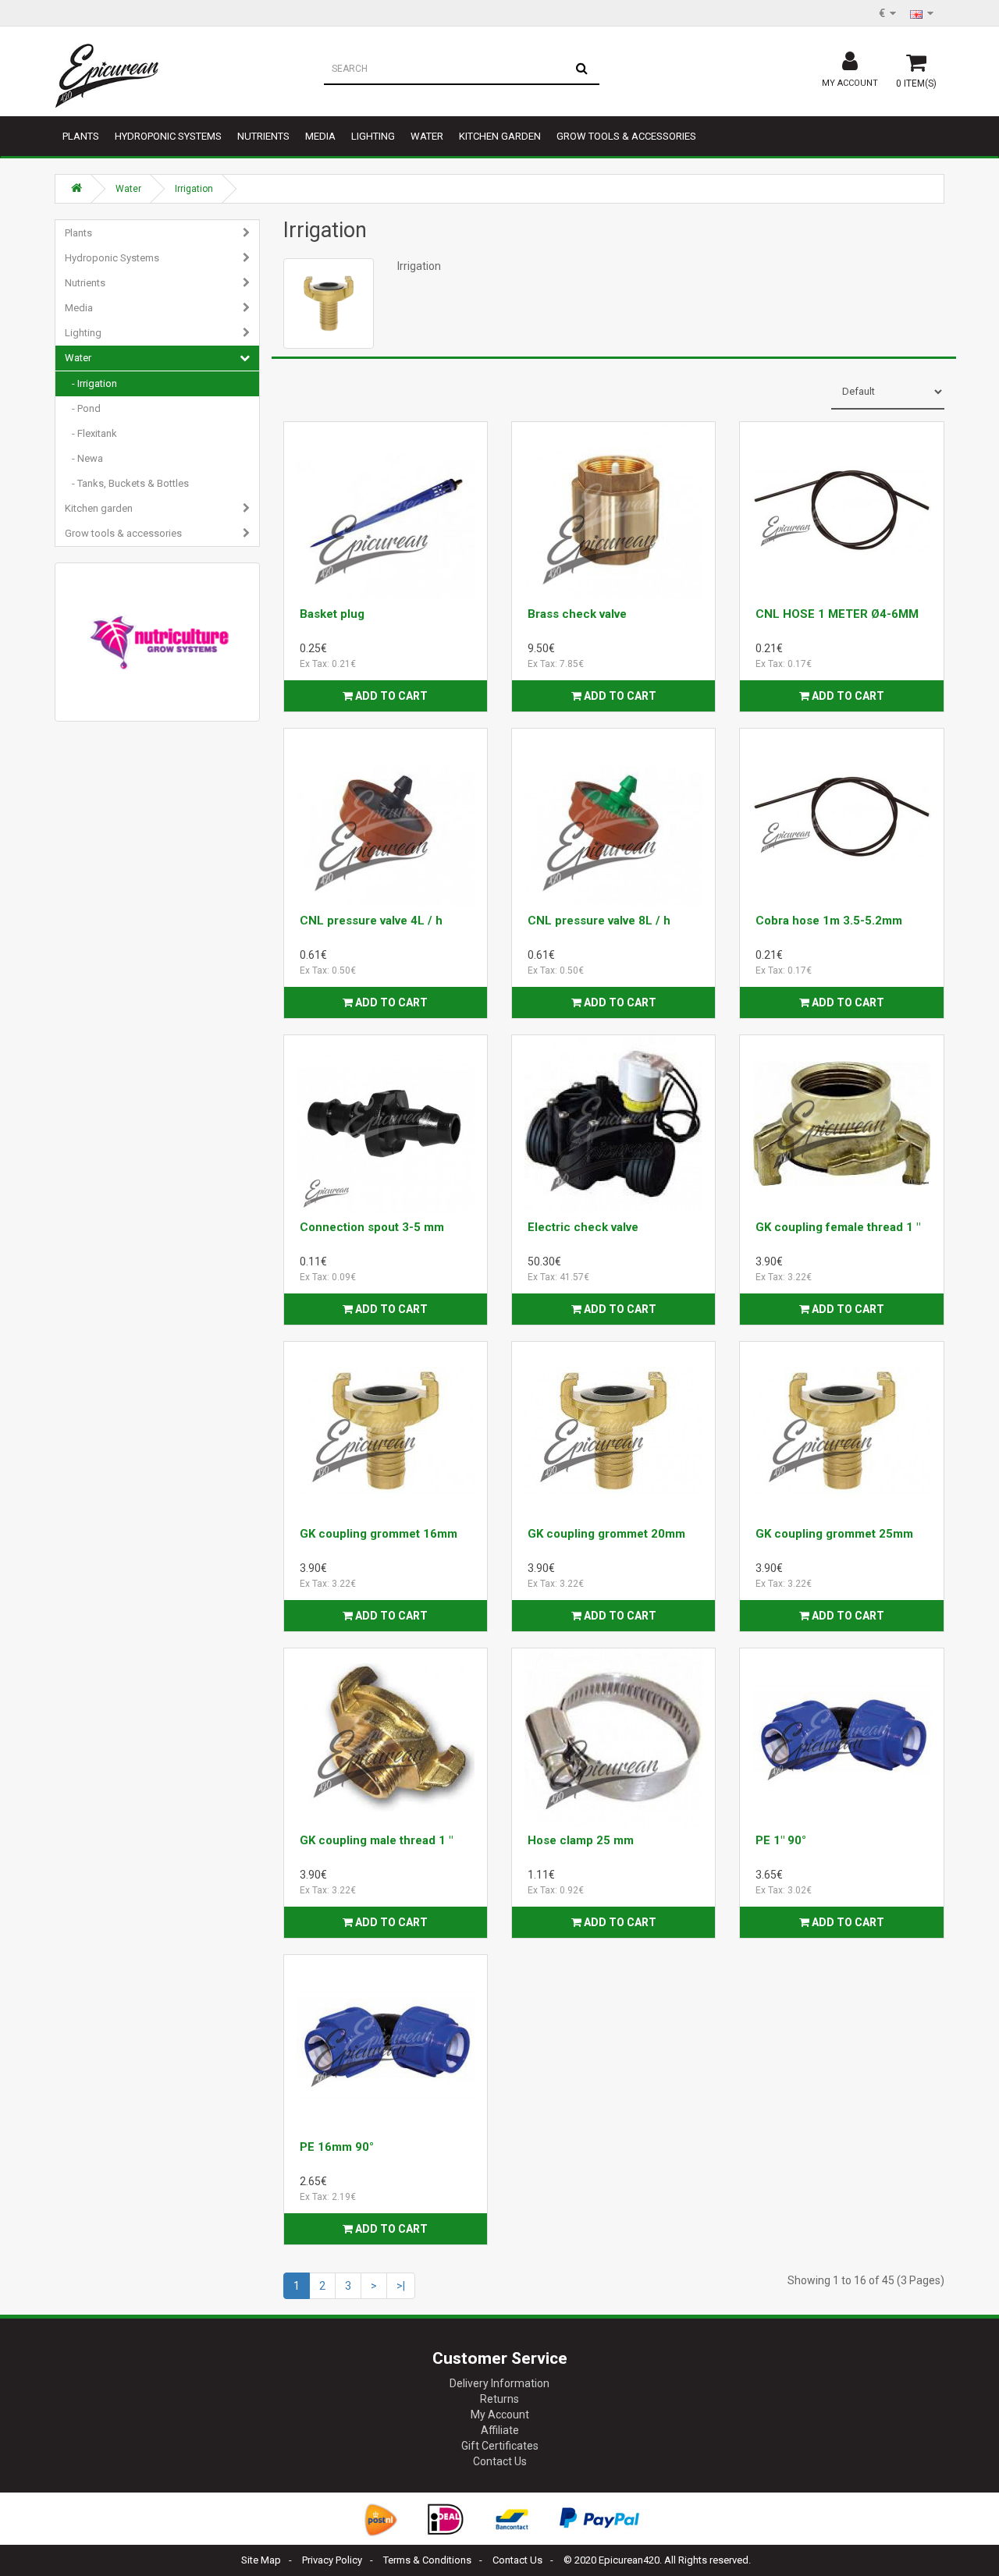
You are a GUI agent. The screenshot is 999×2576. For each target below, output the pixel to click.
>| (401, 2286)
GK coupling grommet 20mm (606, 1534)
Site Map (261, 2560)
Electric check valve (583, 1227)
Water (427, 136)
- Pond (83, 408)
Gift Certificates (500, 2446)
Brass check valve (577, 614)
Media (320, 136)
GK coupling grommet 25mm (834, 1534)
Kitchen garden (500, 136)
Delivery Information (499, 2383)
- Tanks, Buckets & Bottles (127, 483)
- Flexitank (91, 433)
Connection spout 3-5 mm (372, 1227)
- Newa (84, 458)
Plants (81, 136)
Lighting (373, 136)
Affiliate (500, 2430)
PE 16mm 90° (337, 2147)
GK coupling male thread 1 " (376, 1840)
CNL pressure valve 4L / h (371, 921)
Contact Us (500, 2461)
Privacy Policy (332, 2560)
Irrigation (194, 189)
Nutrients (263, 136)
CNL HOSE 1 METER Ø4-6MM (837, 614)
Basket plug (332, 614)
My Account (500, 2415)
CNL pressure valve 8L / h (599, 921)
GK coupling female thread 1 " (838, 1227)
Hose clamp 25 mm (581, 1840)
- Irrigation (91, 383)
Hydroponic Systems (168, 136)
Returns (499, 2399)
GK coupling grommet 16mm (379, 1534)
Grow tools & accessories (626, 136)
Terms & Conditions (427, 2560)
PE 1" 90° (781, 1840)
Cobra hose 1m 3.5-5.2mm (829, 921)
